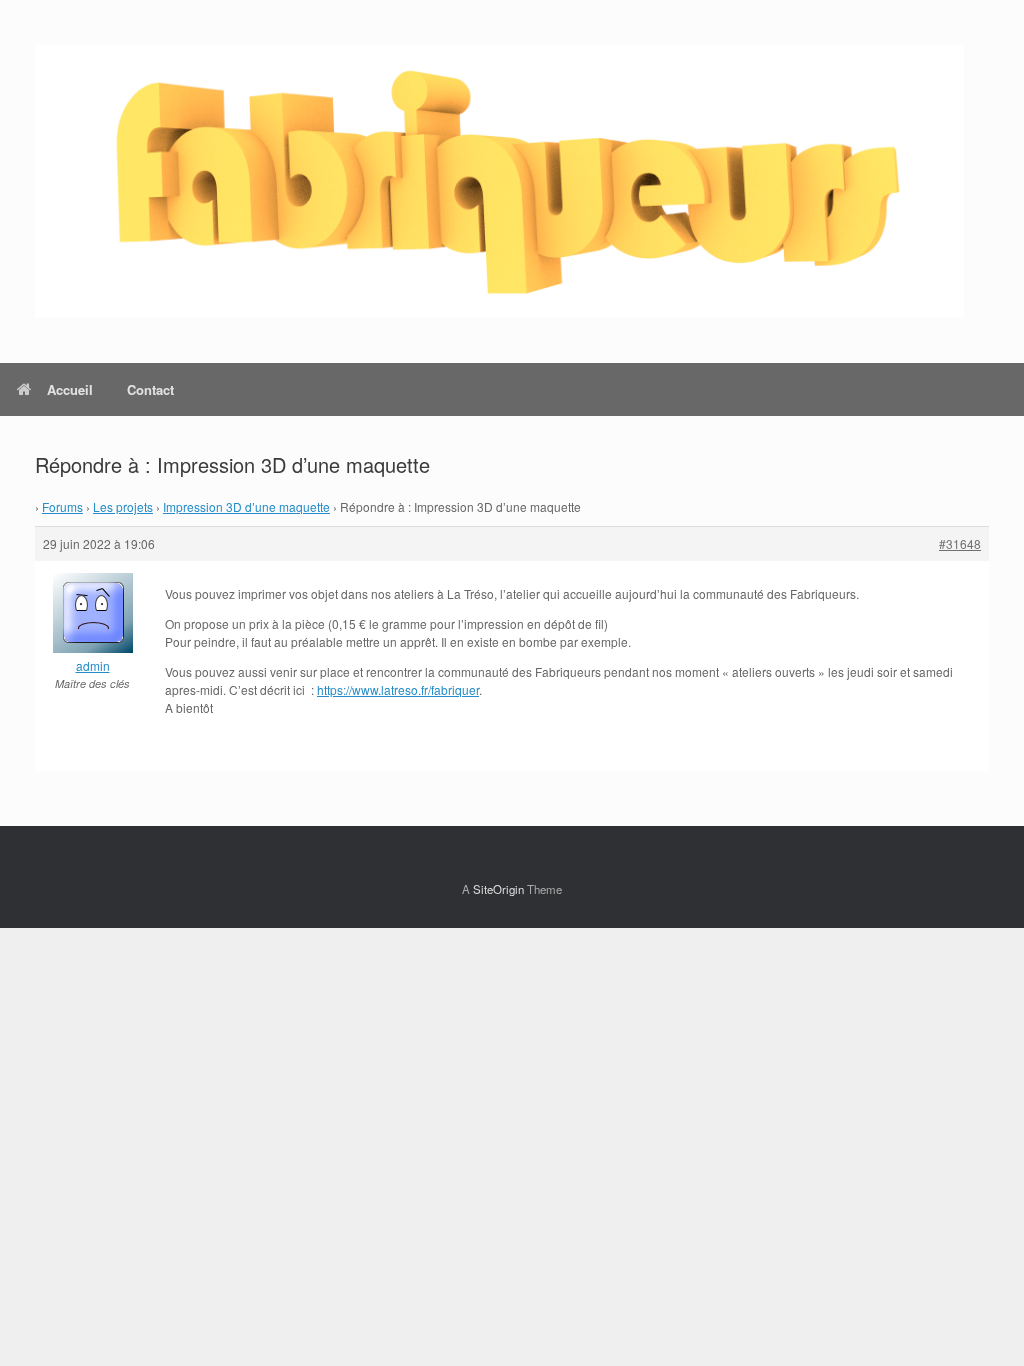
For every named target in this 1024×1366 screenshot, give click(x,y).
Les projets (123, 506)
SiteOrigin (498, 889)
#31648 (960, 543)
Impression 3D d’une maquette (246, 506)
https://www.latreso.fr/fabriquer (398, 689)
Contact (150, 389)
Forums (62, 506)
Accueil (70, 389)
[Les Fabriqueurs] (499, 181)
